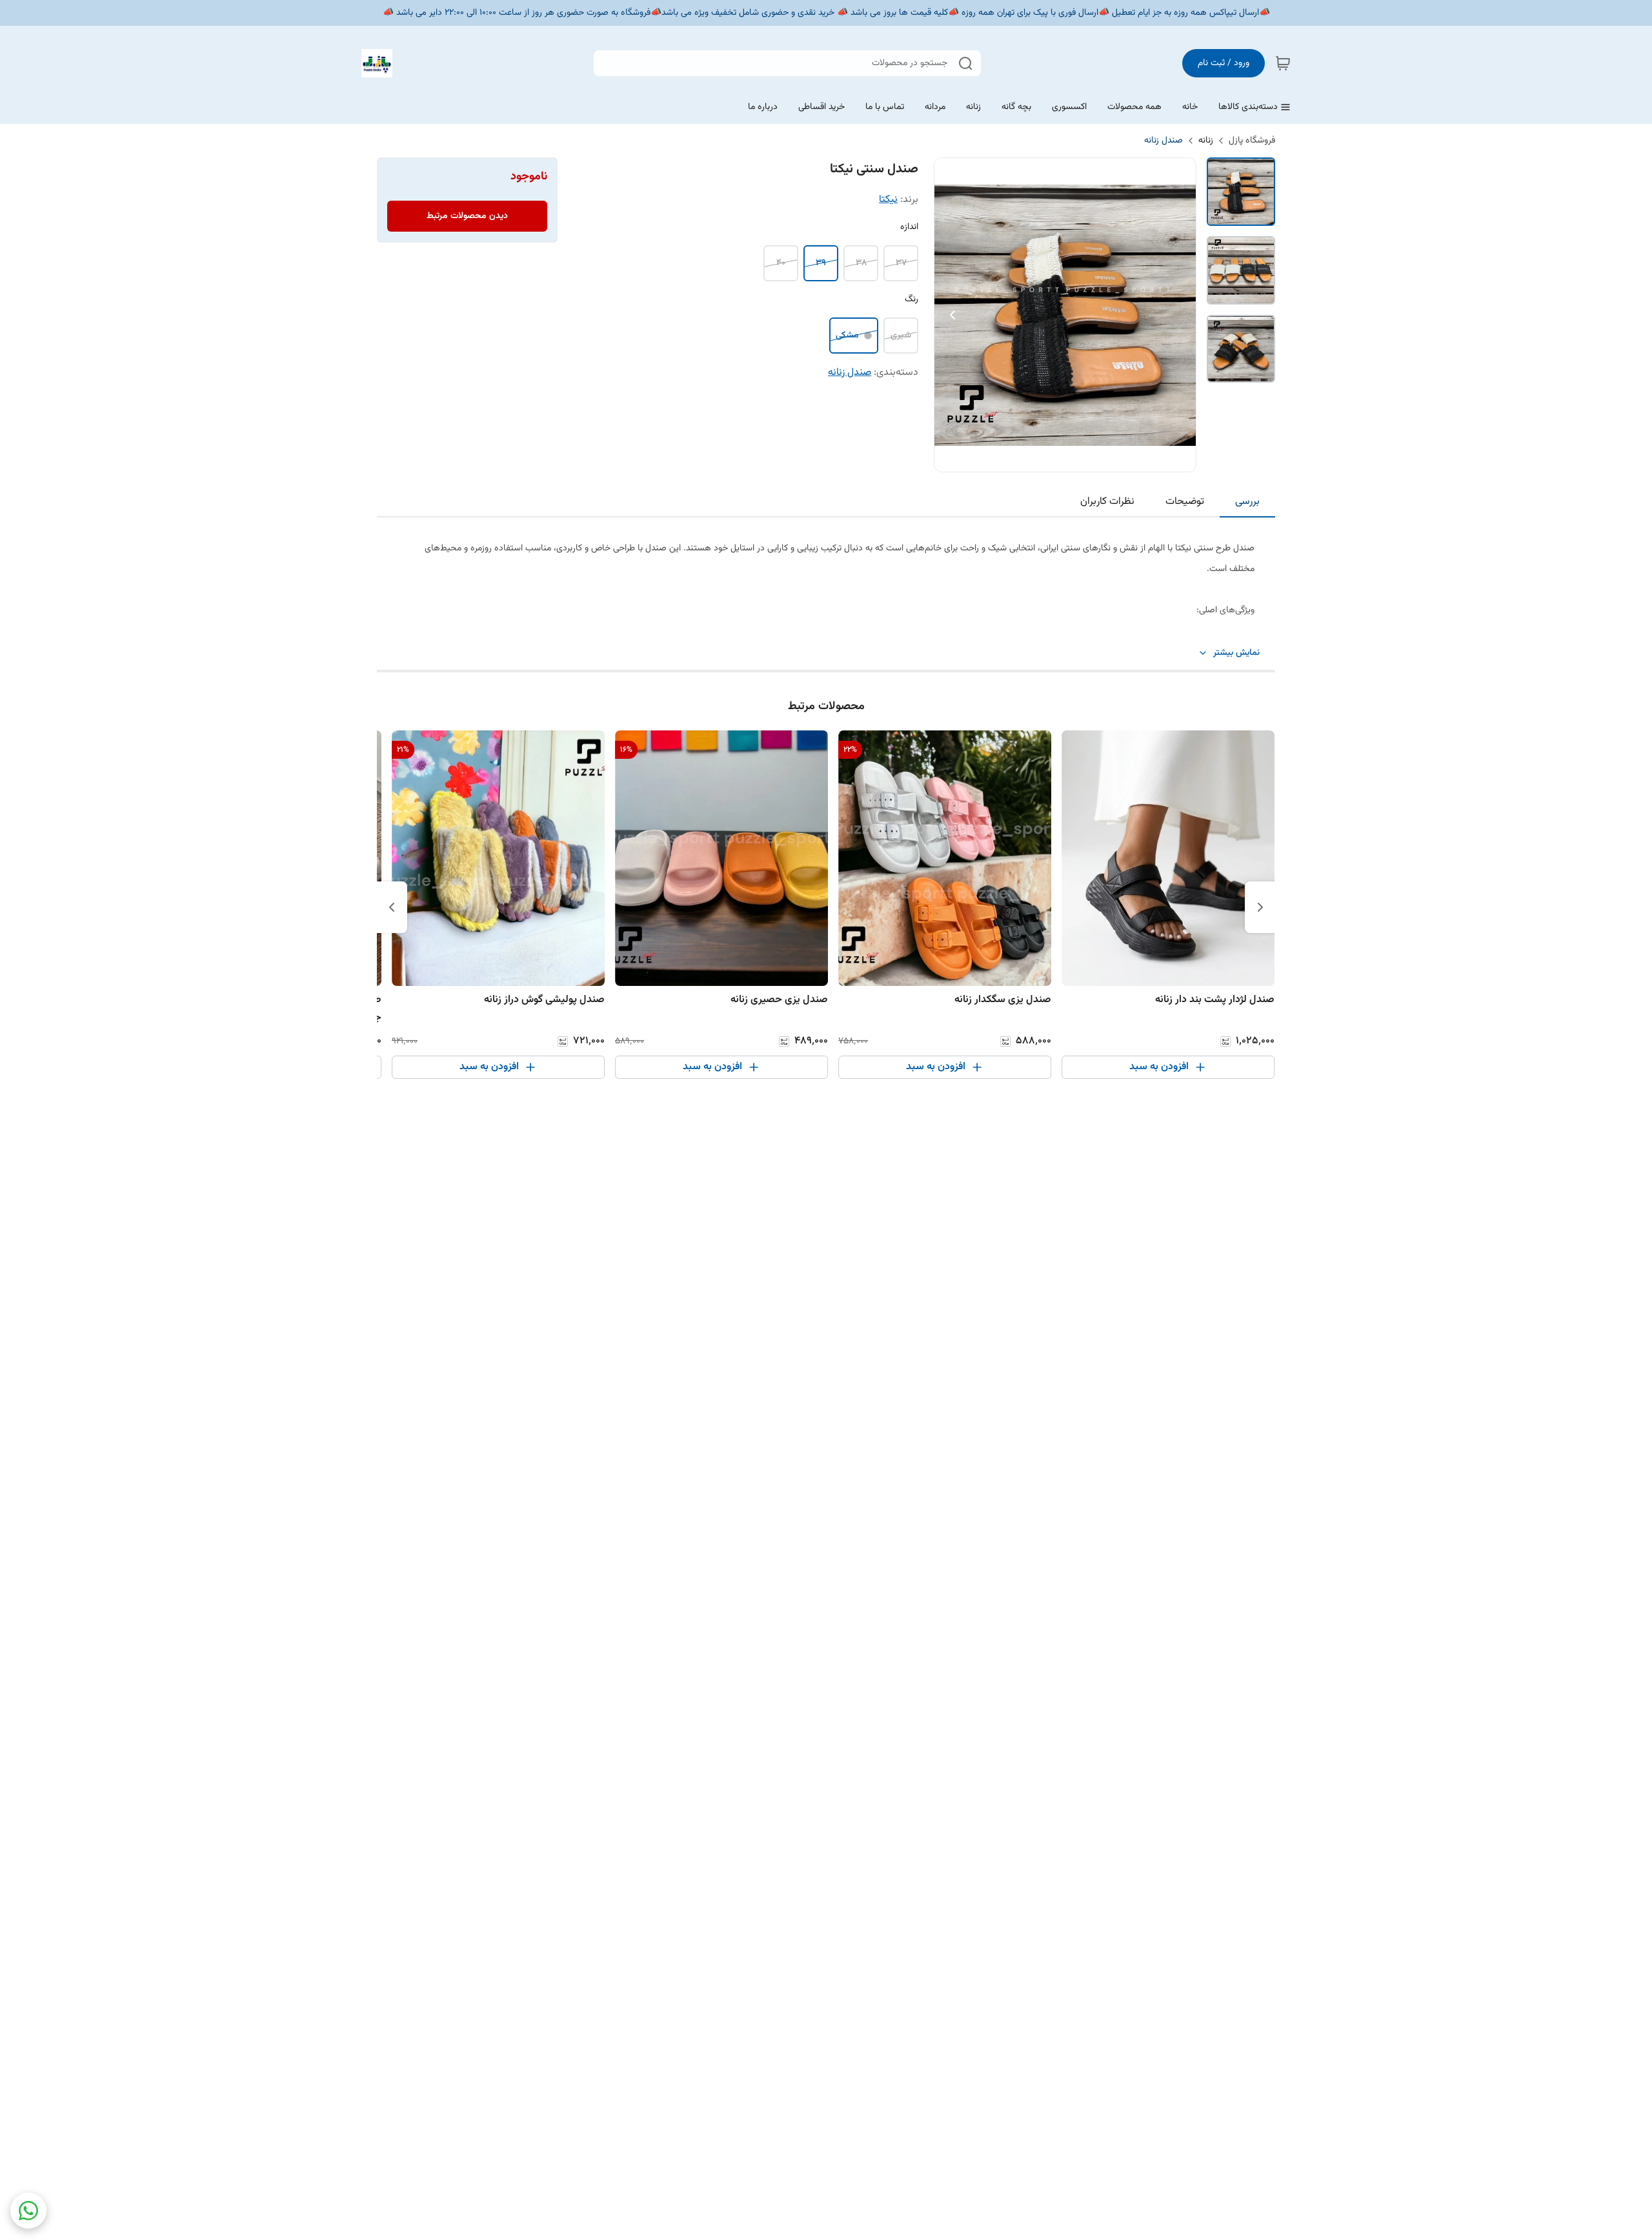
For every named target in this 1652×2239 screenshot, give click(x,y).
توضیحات (1185, 502)
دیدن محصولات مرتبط (467, 216)
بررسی (1247, 502)
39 (821, 263)
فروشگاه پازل (1252, 141)
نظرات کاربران (1107, 502)
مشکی (847, 336)
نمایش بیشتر (1236, 653)
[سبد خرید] (1283, 63)
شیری (901, 336)
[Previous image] (952, 315)
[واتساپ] (28, 2211)
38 (861, 263)
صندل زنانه (1163, 141)
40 (781, 263)
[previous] (1260, 907)
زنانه (1206, 141)
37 (901, 263)
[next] (392, 907)
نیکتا (888, 200)
